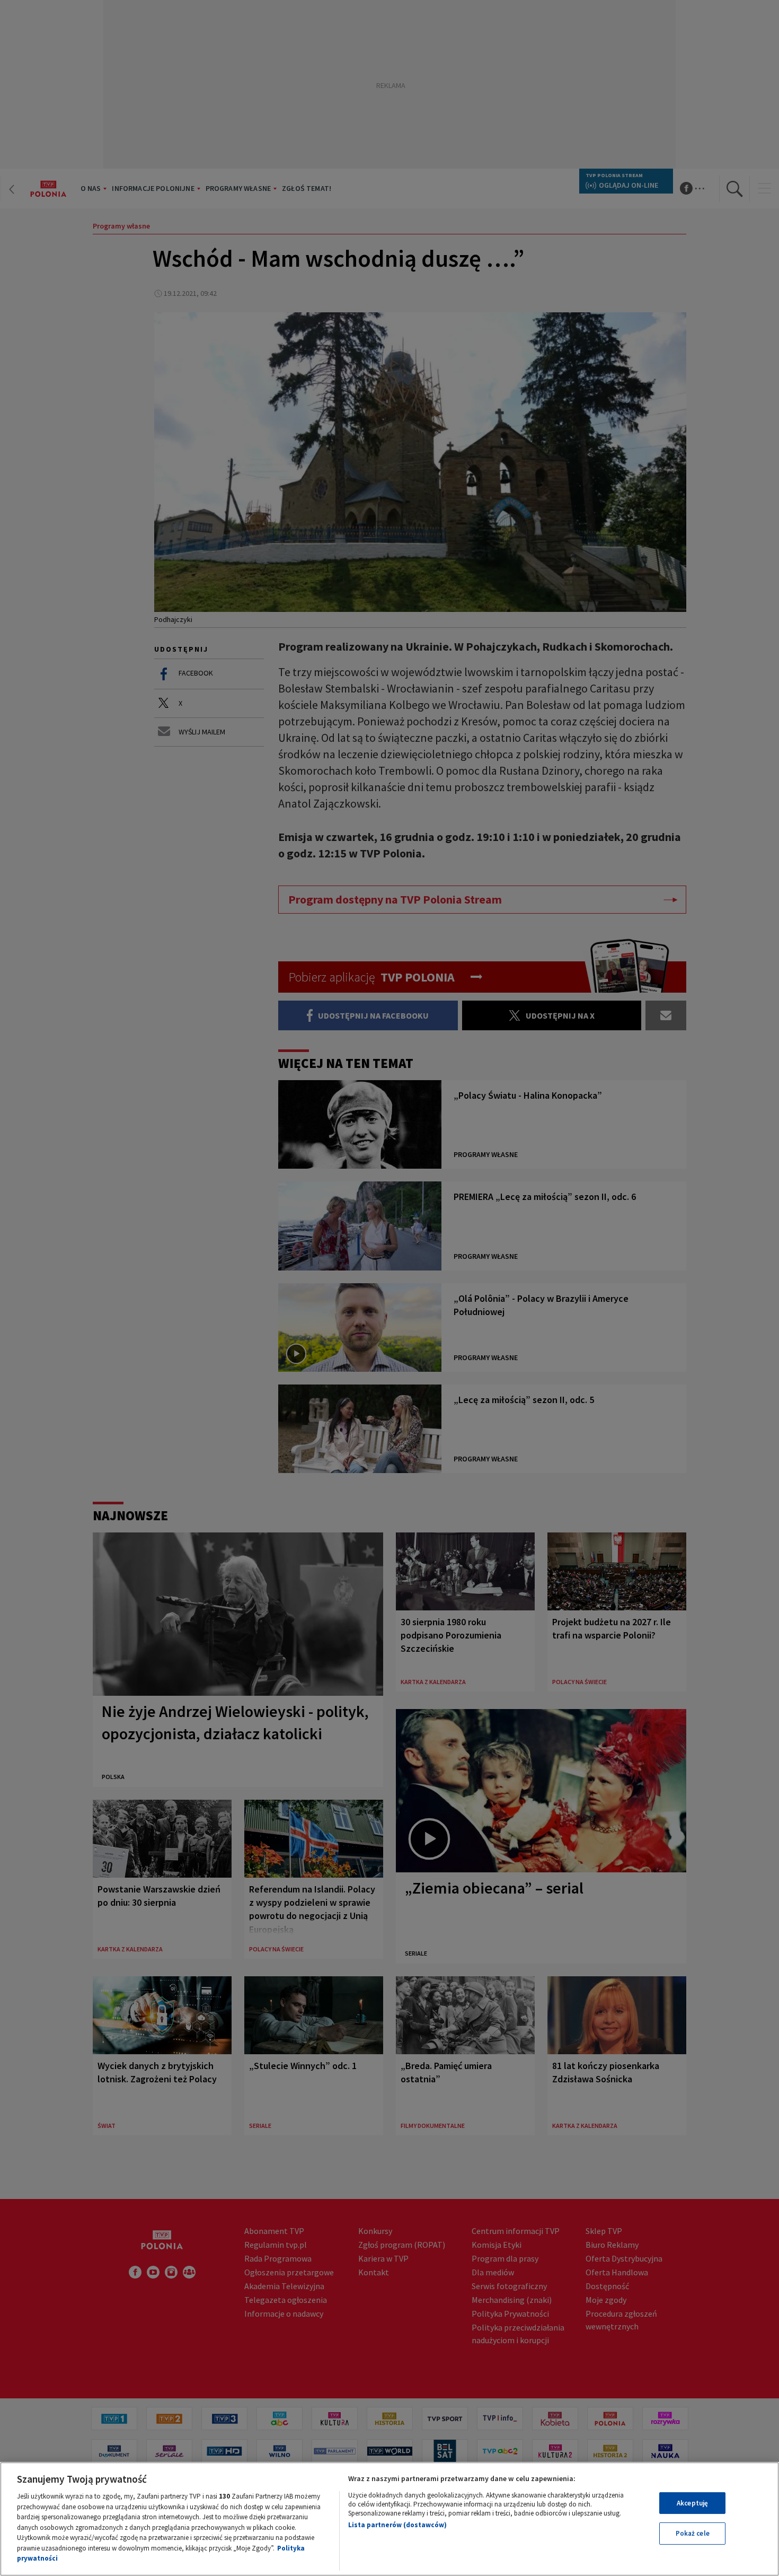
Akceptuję (692, 2503)
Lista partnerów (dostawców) (397, 2525)
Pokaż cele (693, 2533)
